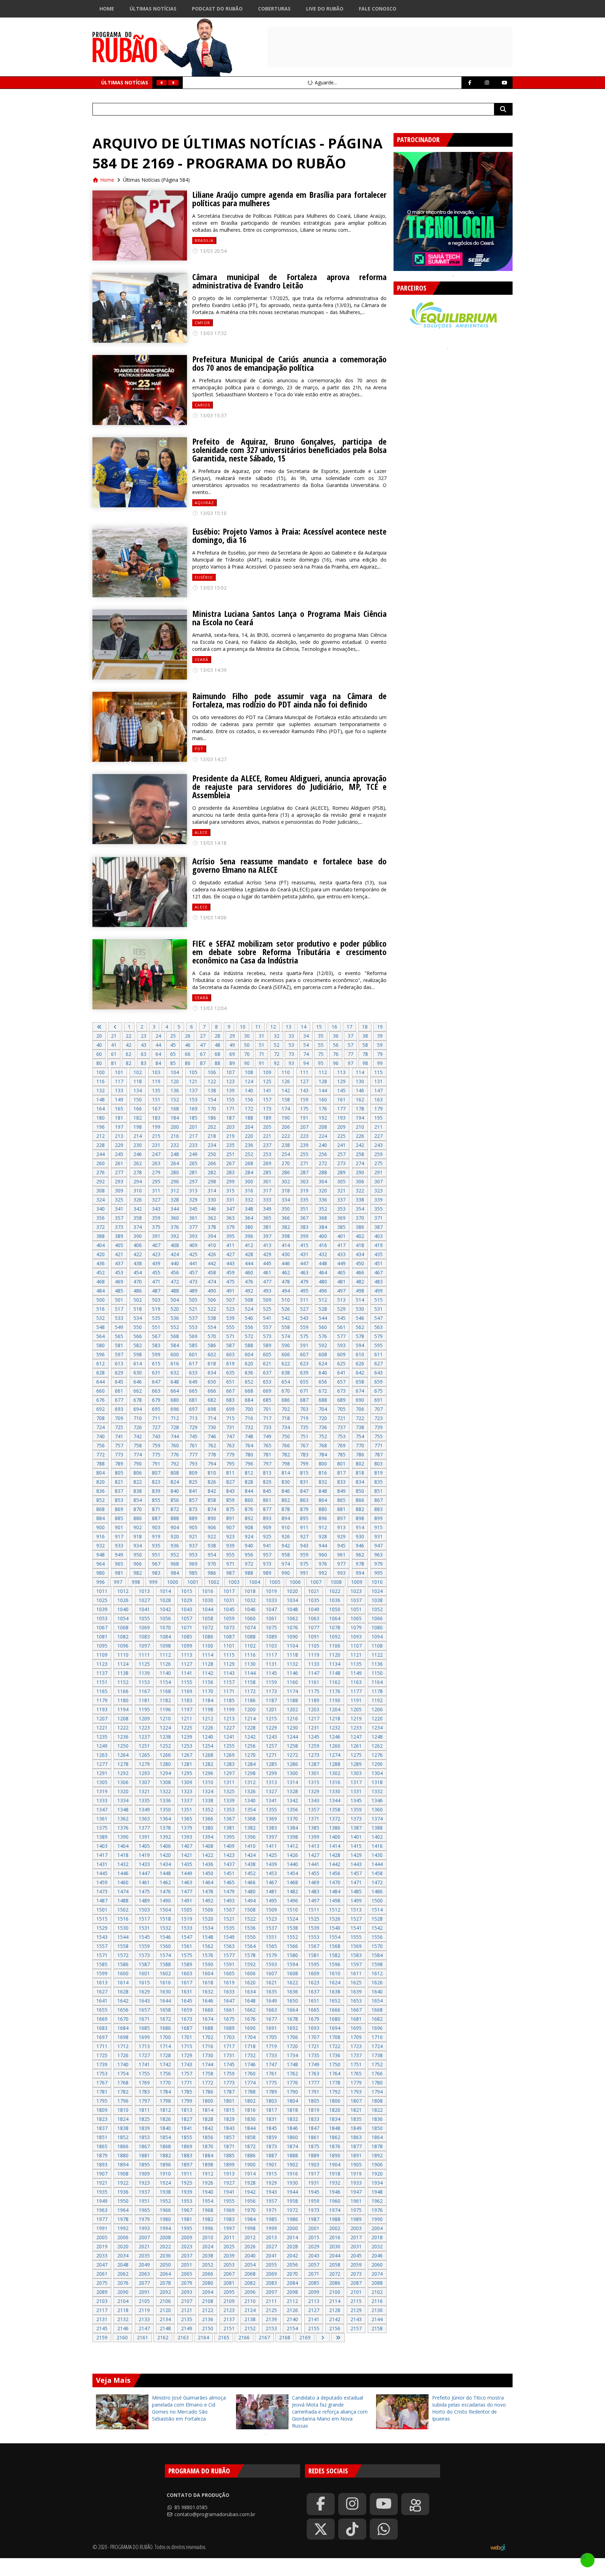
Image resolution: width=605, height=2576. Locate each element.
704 (323, 1409)
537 (193, 1318)
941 (267, 1545)
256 (323, 1154)
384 (323, 1227)
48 (217, 1045)
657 (341, 1382)
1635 (271, 1992)
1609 (314, 1973)
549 (119, 1327)
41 (114, 1045)
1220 (377, 1718)
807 (156, 1473)
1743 (187, 2064)
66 (188, 1054)
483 (378, 1282)
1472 (377, 1882)
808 (175, 1473)
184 (175, 1118)
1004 (255, 1582)
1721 (314, 2046)
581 (119, 1345)
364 (249, 1218)
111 (304, 1072)
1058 (208, 1618)
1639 (356, 1992)
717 (267, 1418)
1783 (144, 2092)
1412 (292, 1846)
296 (175, 1181)
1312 (250, 1782)
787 (378, 1454)
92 (277, 1063)
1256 (250, 1746)
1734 (292, 2055)
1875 (314, 2146)
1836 (377, 2119)
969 (193, 1564)
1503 (144, 1910)
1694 (335, 2028)
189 (267, 1118)
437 (119, 1263)
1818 (292, 2110)
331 (230, 1200)
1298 (250, 1773)
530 (360, 1309)
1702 (208, 2037)
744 (175, 1436)
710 (138, 1418)
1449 (187, 1873)
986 (212, 1573)
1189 (314, 1700)
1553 (314, 1937)
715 (230, 1418)
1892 (377, 2155)
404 (100, 1245)
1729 (187, 2055)
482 (360, 1282)
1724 (377, 2046)
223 (304, 1136)
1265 (144, 1755)
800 (323, 1464)
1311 (229, 1782)
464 (323, 1272)
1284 (250, 1764)
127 (304, 1081)
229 (119, 1145)
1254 (208, 1746)
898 (360, 1518)
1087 (229, 1637)
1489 (144, 1900)
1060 (250, 1618)
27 (203, 1036)
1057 (187, 1618)
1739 (102, 2064)
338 (360, 1200)
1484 (335, 1891)
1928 (250, 2183)
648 (175, 1382)
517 (119, 1309)
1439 (271, 1864)
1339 (229, 1800)
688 (323, 1400)
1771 (187, 2083)
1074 (250, 1627)
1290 (377, 1764)
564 (100, 1336)
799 (304, 1464)
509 (267, 1300)
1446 (123, 1873)
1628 (123, 1992)
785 (341, 1454)
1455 (314, 1873)
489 (193, 1291)
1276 (377, 1755)
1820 (335, 2110)
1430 (377, 1855)
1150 (377, 1673)
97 (350, 1063)
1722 (335, 2046)
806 (138, 1473)
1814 (208, 2110)
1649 (271, 2001)
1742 (165, 2064)
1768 (123, 2083)
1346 (377, 1800)
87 (203, 1063)
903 (156, 1527)
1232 (335, 1728)
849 (341, 1491)
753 (341, 1436)
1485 (356, 1891)
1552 (292, 1937)
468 (100, 1282)
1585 (102, 1964)
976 (323, 1564)
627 (378, 1363)
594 (360, 1345)
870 (138, 1509)
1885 (229, 2155)
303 (304, 1181)
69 (232, 1054)
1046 (250, 1609)
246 (138, 1154)
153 (193, 1099)
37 (350, 1036)
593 (341, 1345)
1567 (314, 1946)
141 (267, 1090)
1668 (377, 2010)
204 (249, 1127)
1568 (335, 1946)
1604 (208, 1973)
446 (286, 1263)
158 (286, 1099)
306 (360, 1181)
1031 (229, 1600)
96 (336, 1063)
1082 (123, 1637)
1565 (271, 1946)
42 (128, 1045)
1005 (275, 1582)
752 (323, 1436)
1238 (165, 1737)
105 (193, 1072)
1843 (229, 2128)
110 (286, 1072)
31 (262, 1036)
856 (175, 1500)
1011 (102, 1591)
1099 (187, 1646)
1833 (314, 2119)
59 (380, 1045)
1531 (144, 1928)
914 (360, 1527)
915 (378, 1527)
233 (193, 1145)
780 (249, 1454)
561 (341, 1327)
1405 (144, 1846)
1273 (314, 1755)
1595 (314, 1964)
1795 (102, 2101)
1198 (208, 1709)
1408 (208, 1846)
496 (323, 1291)
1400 (335, 1837)
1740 (123, 2064)
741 (119, 1436)
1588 (165, 1964)
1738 (377, 2055)
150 (138, 1099)
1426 (292, 1855)
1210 (165, 1718)
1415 (356, 1846)
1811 (144, 2110)
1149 (356, 1673)
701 (267, 1409)
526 (286, 1309)
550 (138, 1327)
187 (230, 1118)
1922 (123, 2183)
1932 (335, 2183)
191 (304, 1118)
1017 (229, 1591)
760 (175, 1445)
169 (193, 1109)
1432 (123, 1864)
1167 (144, 1691)
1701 (187, 2037)
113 (341, 1072)
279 (156, 1172)
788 (100, 1464)
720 (323, 1418)
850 (360, 1491)
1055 (144, 1618)
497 (341, 1291)
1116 (250, 1655)
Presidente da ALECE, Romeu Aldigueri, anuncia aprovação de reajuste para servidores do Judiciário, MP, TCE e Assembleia (289, 787)
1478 (208, 1891)
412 (249, 1245)
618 (212, 1363)
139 (230, 1090)
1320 (123, 1791)
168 (175, 1109)
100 (100, 1072)
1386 (335, 1828)
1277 (102, 1764)
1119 (314, 1655)
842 (212, 1491)
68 (217, 1054)
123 (230, 1081)
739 (378, 1427)
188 (249, 1118)
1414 (335, 1846)
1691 (271, 2028)
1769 (144, 2083)
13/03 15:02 (213, 588)
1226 (208, 1728)
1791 (314, 2092)
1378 (165, 1828)
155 (230, 1099)
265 (193, 1163)
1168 (165, 1691)
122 (212, 1081)
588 (249, 1345)
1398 (292, 1837)
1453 (271, 1873)
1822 (377, 2110)
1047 (271, 1609)
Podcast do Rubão (217, 9)
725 (119, 1427)
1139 (144, 1673)
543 (304, 1318)
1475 (144, 1891)
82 (128, 1063)
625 (341, 1363)
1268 (208, 1755)
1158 (250, 1682)
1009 (357, 1582)
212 (100, 1136)
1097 (144, 1646)
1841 (187, 2128)
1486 (377, 1891)
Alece (201, 832)
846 (286, 1491)
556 (249, 1327)
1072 (208, 1627)
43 (144, 1045)
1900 (250, 2164)
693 (119, 1409)
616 (175, 1363)
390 (138, 1236)
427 (230, 1254)
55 (321, 1045)
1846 (292, 2128)
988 (249, 1573)
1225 (187, 1728)
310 (138, 1190)
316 (249, 1190)
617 (193, 1363)
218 (212, 1136)
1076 (292, 1627)
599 (156, 1354)
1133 (314, 1664)
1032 (250, 1600)
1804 (292, 2101)
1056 (165, 1618)
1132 (292, 1664)
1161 (314, 1682)
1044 (208, 1609)
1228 (250, 1728)
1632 (208, 1992)
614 (138, 1363)
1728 (165, 2055)
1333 (102, 1800)
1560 (165, 1946)
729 (193, 1427)
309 (119, 1190)
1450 (208, 1873)
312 (175, 1190)
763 (230, 1445)
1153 (144, 1682)
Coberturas (274, 9)
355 (378, 1209)
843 (230, 1491)
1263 (102, 1755)
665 (193, 1391)
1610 (335, 1973)
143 (304, 1090)
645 (119, 1382)
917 (119, 1536)
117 (119, 1081)
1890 (335, 2155)
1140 (165, 1673)
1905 (356, 2164)
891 (230, 1518)
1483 (314, 1891)
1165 (102, 1691)
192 (323, 1118)
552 (175, 1327)
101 (119, 1072)
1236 (123, 1737)
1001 (193, 1582)
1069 (144, 1627)
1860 (292, 2137)
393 (193, 1236)
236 (249, 1145)
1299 (271, 1773)
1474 (123, 1891)
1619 (229, 1982)
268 (249, 1163)
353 (341, 1209)
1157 (229, 1682)
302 (286, 1181)
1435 (187, 1864)
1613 (102, 1982)
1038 (377, 1600)
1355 (271, 1809)
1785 (187, 2092)
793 (193, 1464)
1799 (187, 2101)
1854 (165, 2137)
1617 (187, 1982)
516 (100, 1309)
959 (304, 1555)
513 (341, 1300)
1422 (208, 1855)
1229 (271, 1728)
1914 (250, 2174)
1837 (102, 2128)
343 (156, 1209)
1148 (335, 1673)
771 (378, 1445)
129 (341, 1081)
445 (267, 1263)
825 (193, 1482)
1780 (377, 2083)
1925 (187, 2183)
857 (193, 1500)
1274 (335, 1755)
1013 (144, 1591)
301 (267, 1181)
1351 (187, 1809)
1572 (123, 1955)
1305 (102, 1782)
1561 (187, 1946)
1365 (187, 1819)
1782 (123, 2092)
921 (193, 1536)
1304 (377, 1773)
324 (100, 1200)
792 (175, 1464)
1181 (144, 1700)
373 (119, 1227)
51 (262, 1045)
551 (156, 1327)
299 (230, 1181)
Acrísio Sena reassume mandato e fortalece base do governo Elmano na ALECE (289, 865)
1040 (123, 1609)
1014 (165, 1591)
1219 (356, 1718)
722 (360, 1418)
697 (193, 1409)
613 (119, 1363)
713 (193, 1418)
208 (323, 1127)
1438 (250, 1864)
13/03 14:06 (213, 917)
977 (341, 1564)
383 (304, 1227)
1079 (356, 1627)
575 (304, 1336)
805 (119, 1473)
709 (119, 1418)
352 (323, 1209)
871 (156, 1509)
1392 (165, 1837)
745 (193, 1436)
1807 (356, 2101)
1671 (144, 2019)
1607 (271, 1973)
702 (286, 1409)
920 (175, 1536)
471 (156, 1282)
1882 (165, 2155)
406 (138, 1245)
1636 (292, 1992)
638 (286, 1373)
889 (193, 1518)
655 (304, 1382)
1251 (144, 1746)
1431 (102, 1864)
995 (378, 1573)
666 (212, 1391)
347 (230, 1209)
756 (100, 1445)
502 (138, 1300)
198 (138, 1127)
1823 (102, 2119)
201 (193, 1127)
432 (323, 1254)
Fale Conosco (378, 9)
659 (378, 1382)
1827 (187, 2119)
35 (321, 1036)
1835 (356, 2119)
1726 (123, 2055)
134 (138, 1090)
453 (119, 1272)
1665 (314, 2010)
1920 (377, 2174)
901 (119, 1527)
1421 (187, 1855)
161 (341, 1099)
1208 (123, 1718)
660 (100, 1391)
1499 (356, 1900)
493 (267, 1291)
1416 (377, 1846)
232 (175, 1145)
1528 (377, 1919)
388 (100, 1236)
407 (156, 1245)
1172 (250, 1691)
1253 (187, 1746)
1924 (165, 2183)
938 (212, 1545)
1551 (271, 1937)
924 (249, 1536)
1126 (165, 1664)
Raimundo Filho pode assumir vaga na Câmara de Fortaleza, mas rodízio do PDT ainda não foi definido (289, 700)
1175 (314, 1691)
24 (158, 1036)
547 (378, 1318)
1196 (165, 1709)
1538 (292, 1928)
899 (378, 1518)
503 (156, 1300)
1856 (208, 2137)
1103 (271, 1646)
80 (99, 1063)
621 (267, 1363)
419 (378, 1245)
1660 (208, 2010)
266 (212, 1163)
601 (193, 1354)
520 (175, 1309)
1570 (377, 1946)
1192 (377, 1700)
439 (156, 1263)
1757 (187, 2073)
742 (138, 1436)
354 (360, 1209)
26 (188, 1036)
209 (341, 1127)
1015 (187, 1591)
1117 (271, 1655)
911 (304, 1527)
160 (323, 1099)
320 (323, 1190)
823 (156, 1482)
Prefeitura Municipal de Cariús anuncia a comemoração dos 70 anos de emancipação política (289, 363)
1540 (335, 1928)
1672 (165, 2019)
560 (323, 1327)
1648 (250, 2001)
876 (249, 1509)
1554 (335, 1937)
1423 (229, 1855)
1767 (102, 2083)
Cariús (202, 405)
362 (212, 1218)
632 (175, 1373)
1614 (123, 1982)
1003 (234, 1582)
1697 (102, 2037)
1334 (123, 1800)
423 (156, 1254)
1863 (356, 2137)
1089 (271, 1637)
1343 (314, 1800)
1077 (314, 1627)
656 (323, 1382)
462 (286, 1272)
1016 (208, 1591)
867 (378, 1500)
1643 (144, 2001)
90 (247, 1063)
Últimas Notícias (153, 9)
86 (188, 1063)
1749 (314, 2064)
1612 (377, 1973)
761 (193, 1445)
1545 (144, 1937)
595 (378, 1345)
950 (138, 1555)
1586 (123, 1964)
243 (378, 1145)
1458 (377, 1873)
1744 (208, 2064)
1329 (314, 1791)
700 (249, 1409)
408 (175, 1245)
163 (378, 1099)
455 (156, 1272)
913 (341, 1527)
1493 (229, 1900)
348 (249, 1209)
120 (175, 1081)
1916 (292, 2174)
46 (188, 1045)
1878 (377, 2146)
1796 (123, 2101)
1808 (377, 2101)
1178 (377, 1691)
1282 (208, 1764)
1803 (271, 2101)
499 (378, 1291)
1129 (229, 1664)
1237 (144, 1737)
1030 (208, 1600)
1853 (144, 2137)
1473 (102, 1891)
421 (119, 1254)
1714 (165, 2046)
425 (193, 1254)
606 (286, 1354)
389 (119, 1236)
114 (360, 1072)
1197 (187, 1709)
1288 (335, 1764)
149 (119, 1099)
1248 (377, 1737)
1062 (292, 1618)
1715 (187, 2046)
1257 (271, 1746)
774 (138, 1454)
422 (138, 1254)
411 (230, 1245)
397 (267, 1236)
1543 (102, 1937)
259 (378, 1154)
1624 (335, 1982)
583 (156, 1345)
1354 (250, 1809)
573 (267, 1336)
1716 (208, 2046)
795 (230, 1464)
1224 (165, 1728)
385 (341, 1227)
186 (212, 1118)
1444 (377, 1864)
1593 (271, 1964)
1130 (250, 1664)
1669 (102, 2019)
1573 (144, 1955)
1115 (229, 1655)
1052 (377, 1609)
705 (341, 1409)
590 (286, 1345)
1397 (271, 1837)
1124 (123, 1664)
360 (175, 1218)
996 (100, 1582)
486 (138, 1291)
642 (360, 1373)
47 (203, 1045)
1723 (356, 2046)
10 (243, 1027)
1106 (335, 1646)
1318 (377, 1782)
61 (114, 1054)
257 (341, 1154)
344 (175, 1209)
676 (100, 1400)
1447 (144, 1873)
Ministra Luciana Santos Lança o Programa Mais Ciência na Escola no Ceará (289, 618)
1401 (356, 1837)
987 (230, 1573)
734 (286, 1427)
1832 (292, 2119)
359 (156, 1218)
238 (286, 1145)
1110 (123, 1655)
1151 (102, 1682)
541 (267, 1318)
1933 (356, 2183)
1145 (271, 1673)
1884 (208, 2155)
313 (193, 1190)
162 (360, 1099)
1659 (187, 2010)
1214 (250, 1718)
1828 (208, 2119)
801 (341, 1464)
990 (286, 1573)
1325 (229, 1791)
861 (267, 1500)
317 (267, 1190)
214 (138, 1136)
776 (175, 1454)
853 (119, 1500)
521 (193, 1309)
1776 (292, 2083)
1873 (271, 2146)
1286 (292, 1764)
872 (175, 1509)
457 (193, 1272)
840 (175, 1491)
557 (267, 1327)
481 (341, 1282)
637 (267, 1373)
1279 (144, 1764)
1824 (123, 2119)
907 (230, 1527)
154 (212, 1099)
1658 (165, 2010)
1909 (144, 2174)
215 (156, 1136)
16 (334, 1027)
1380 (208, 1828)
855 (156, 1500)
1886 (250, 2155)
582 (138, 1345)
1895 (144, 2164)
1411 (271, 1846)
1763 (314, 2073)
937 (193, 1545)
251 (230, 1154)
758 (138, 1445)
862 (286, 1500)
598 (138, 1354)
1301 (314, 1773)
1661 (229, 2010)
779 (230, 1454)
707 (378, 1409)
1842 (208, 2128)
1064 (335, 1618)
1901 (271, 2164)
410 (212, 1245)
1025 (102, 1600)
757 (119, 1445)
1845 (271, 2128)
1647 (229, 2001)
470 (138, 1282)
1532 (165, 1928)
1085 (187, 1637)
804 (100, 1473)
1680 (335, 2019)
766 (286, 1445)
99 (380, 1063)
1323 (187, 1791)
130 (360, 1081)
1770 (165, 2083)
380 (249, 1227)
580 (100, 1345)
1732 (250, 2055)
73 (291, 1054)
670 (286, 1391)
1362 (123, 1819)
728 (175, 1427)
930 (360, 1536)
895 (304, 1518)
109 (267, 1072)
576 (323, 1336)
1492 (208, 1900)
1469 (314, 1882)
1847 (314, 2128)
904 (175, 1527)
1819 (314, 2110)
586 (212, 1345)
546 (360, 1318)
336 (323, 1200)
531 (378, 1309)
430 (286, 1254)
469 (119, 1282)
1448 (165, 1873)
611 (378, 1354)
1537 (271, 1928)
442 (212, 1263)
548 (100, 1327)
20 (99, 1036)
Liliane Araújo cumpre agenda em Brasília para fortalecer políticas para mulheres (289, 199)
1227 (229, 1728)
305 (341, 1181)
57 (350, 1045)
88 (217, 1063)
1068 (123, 1627)
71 (262, 1054)
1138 (123, 1673)
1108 (377, 1646)
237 (267, 1145)
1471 (356, 1882)
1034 (292, 1600)
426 (212, 1254)
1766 (377, 2073)
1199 (229, 1709)
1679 (314, 2019)
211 (378, 1127)
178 (360, 1109)
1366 (208, 1819)
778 (212, 1454)
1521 (229, 1919)
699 (230, 1409)
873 (193, 1509)
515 (378, 1300)
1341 (271, 1800)
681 (193, 1400)
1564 (250, 1946)
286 (286, 1172)
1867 (144, 2146)
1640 (377, 1992)
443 (230, 1263)
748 (249, 1436)
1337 (187, 1800)
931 (378, 1536)
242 (360, 1145)
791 (156, 1464)
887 (156, 1518)
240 (323, 1145)
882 (360, 1509)
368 (323, 1218)
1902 (292, 2164)
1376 (123, 1828)
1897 (187, 2164)
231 (156, 1145)
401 (341, 1236)
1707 (314, 2037)
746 (212, 1436)
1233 (356, 1728)
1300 (292, 1773)
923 (230, 1536)
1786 (208, 2092)
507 (230, 1300)
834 (360, 1482)
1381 (229, 1828)
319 (304, 1190)
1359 (356, 1809)
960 (323, 1555)
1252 (165, 1746)
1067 (102, 1627)
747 (230, 1436)
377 (193, 1227)
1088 (250, 1637)
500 (100, 1300)
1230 (292, 1728)
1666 (335, 2010)
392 (175, 1236)
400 (323, 1236)
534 (138, 1318)
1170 (208, 1691)
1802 (250, 2101)
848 (323, 1491)
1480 (250, 1891)
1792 (335, 2092)
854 (138, 1500)
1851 (102, 2137)
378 (212, 1227)
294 (138, 1181)
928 (323, 1536)
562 (360, 1327)
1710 (377, 2037)
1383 (271, 1828)
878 (286, 1509)
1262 (377, 1746)
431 (304, 1254)
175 (304, 1109)
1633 (229, 1992)
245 (119, 1154)
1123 (102, 1664)
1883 (187, 2155)
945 (341, 1545)
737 (341, 1427)
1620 (250, 1982)
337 (341, 1200)
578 (360, 1336)
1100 (208, 1646)
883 (378, 1509)
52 (277, 1045)
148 (100, 1099)
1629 (144, 1992)
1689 (229, 2028)
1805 (314, 2101)
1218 (335, 1718)
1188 (292, 1700)
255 (304, 1154)
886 (138, 1518)
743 (156, 1436)
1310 (208, 1782)
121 (193, 1081)
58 (365, 1045)
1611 (356, 1973)
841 (193, 1491)
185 (193, 1118)
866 (360, 1500)
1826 (165, 2119)
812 (249, 1473)
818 (360, 1473)
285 (267, 1172)
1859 (271, 2137)
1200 (250, 1709)
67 (203, 1054)
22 (128, 1036)
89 (232, 1063)
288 (323, 1172)
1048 (292, 1609)
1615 (144, 1982)
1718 (250, 2046)
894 (286, 1518)
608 (323, 1354)
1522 (250, 1919)
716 (249, 1418)
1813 (187, 2110)
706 (360, 1409)
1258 (292, 1746)
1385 (314, 1828)
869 (119, 1509)
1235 (102, 1737)
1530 (123, 1928)
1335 (144, 1800)
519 (156, 1309)
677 (119, 1400)
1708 (335, 2037)
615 (156, 1363)
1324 (208, 1791)
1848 (335, 2128)
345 (193, 1209)
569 (193, 1336)
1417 (102, 1855)
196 (100, 1127)
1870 (208, 2146)
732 (249, 1427)
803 (378, 1464)
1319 (102, 1791)
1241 (229, 1737)
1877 (356, 2146)
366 (286, 1218)
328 (175, 1200)
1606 (250, 1973)
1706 (292, 2037)
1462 (165, 1882)
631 (156, 1373)
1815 (229, 2110)
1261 (356, 1746)
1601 (144, 1973)
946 (360, 1545)
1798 (165, 2101)
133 (119, 1090)
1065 (356, 1618)
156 (249, 1099)
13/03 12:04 (213, 1008)
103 (156, 1072)
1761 (271, 2073)
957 (267, 1555)
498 (360, 1291)
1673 (187, 2019)
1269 (229, 1755)
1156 (208, 1682)
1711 (102, 2046)
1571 (102, 1955)
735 (304, 1427)
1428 (335, 1855)
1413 (314, 1846)
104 (175, 1072)
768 (323, 1445)
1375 (102, 1828)
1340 (250, 1800)
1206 (377, 1709)
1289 (356, 1764)
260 (100, 1163)
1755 (144, 2073)
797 (267, 1464)
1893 (102, 2164)
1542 (377, 1928)
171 (230, 1109)
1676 (250, 2019)
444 (249, 1263)
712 (175, 1418)
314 (212, 1190)
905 (193, 1527)
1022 (335, 1591)
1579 (271, 1955)
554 (212, 1327)
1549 (229, 1937)
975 (304, 1564)
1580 (292, 1955)
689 (341, 1400)
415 (304, 1245)
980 (100, 1573)
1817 (271, 2110)
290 (360, 1172)
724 (100, 1427)
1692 (292, 2028)
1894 (123, 2164)
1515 (102, 1919)
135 (156, 1090)
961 (341, 1555)
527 (304, 1309)
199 (156, 1127)
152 (175, 1099)
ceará (201, 659)
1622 (292, 1982)
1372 (335, 1819)
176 (323, 1109)
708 (100, 1418)
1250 (123, 1746)
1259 (314, 1746)
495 (304, 1291)
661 (119, 1391)
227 (378, 1136)
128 (323, 1081)
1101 (229, 1646)
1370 (292, 1819)
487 (156, 1291)
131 (378, 1081)
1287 (314, 1764)
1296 (208, 1773)
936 (175, 1545)
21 (114, 1036)
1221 (102, 1728)
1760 (250, 2073)
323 (378, 1190)
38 (365, 1036)
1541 (356, 1928)
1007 (316, 1582)
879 (304, 1509)
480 (323, 1282)
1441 (314, 1864)
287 (304, 1172)
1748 (292, 2064)
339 (378, 1200)
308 (100, 1190)
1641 (102, 2001)
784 (323, 1454)
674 (360, 1391)
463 (304, 1272)
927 (304, 1536)
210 (360, 1127)
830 (286, 1482)
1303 (356, 1773)
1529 (102, 1928)
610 (360, 1354)
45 (173, 1045)
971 (230, 1564)
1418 (123, 1855)
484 (100, 1291)
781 (267, 1454)
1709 (356, 2037)
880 (323, 1509)
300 (249, 1181)
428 (249, 1254)
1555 (356, 1937)
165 (119, 1109)
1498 (335, 1900)
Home (107, 9)
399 (304, 1236)
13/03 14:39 (213, 670)
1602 (165, 1973)
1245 (314, 1737)
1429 (356, 1855)
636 (249, 1373)
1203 (314, 1709)
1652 (335, 2001)
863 (304, 1500)
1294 (165, 1773)
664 (175, 1391)
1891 (356, 2155)
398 (286, 1236)
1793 (356, 2092)
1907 (102, 2174)
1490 (165, 1900)
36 (336, 1036)
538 (212, 1318)
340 (100, 1209)
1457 (356, 1873)
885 (119, 1518)
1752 (377, 2064)
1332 (377, 1791)
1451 (229, 1873)
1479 (229, 1891)
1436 (208, 1864)
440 (175, 1263)
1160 (292, 1682)
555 (230, 1327)
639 (304, 1373)
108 (249, 1072)
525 (267, 1309)
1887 (271, 2155)
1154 (165, 1682)
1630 (165, 1992)
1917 (314, 2174)
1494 (250, 1900)
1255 (229, 1746)
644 (100, 1382)
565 (119, 1336)
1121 (356, 1655)
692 (100, 1409)
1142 (208, 1673)
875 (230, 1509)
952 (175, 1555)
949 (119, 1555)
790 (138, 1464)
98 (365, 1063)
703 (304, 1409)
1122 (377, 1655)
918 (138, 1536)
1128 (208, 1664)
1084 (165, 1637)
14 (304, 1027)
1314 (292, 1782)
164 (100, 1109)
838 (138, 1491)
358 (138, 1218)
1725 (102, 2055)
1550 (250, 1937)
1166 (123, 1691)
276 (100, 1172)
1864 (377, 2137)
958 (286, 1555)
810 (212, 1473)
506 (212, 1300)
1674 (208, 2019)
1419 (144, 1855)
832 (323, 1482)
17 (349, 1027)
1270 (250, 1755)
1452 (250, 1873)
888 (175, 1518)
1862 (335, 2137)
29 (232, 1036)
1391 (144, 1837)
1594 (292, 1964)
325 (119, 1200)
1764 (335, 2073)
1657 (144, 2010)
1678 (292, 2019)
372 (100, 1227)
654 (286, 1382)
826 (212, 1482)
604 (249, 1354)
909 (267, 1527)
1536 (250, 1928)
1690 (250, 2028)
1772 (208, 2083)
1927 (229, 2183)
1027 (144, 1600)
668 (249, 1391)
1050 (335, 1609)
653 (267, 1382)
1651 (314, 2001)
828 (249, 1482)
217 (193, 1136)
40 (99, 1045)
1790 (292, 2092)
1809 (102, 2110)
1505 (187, 1910)
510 (286, 1300)
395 (230, 1236)
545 (341, 1318)
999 (153, 1582)
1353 (229, 1809)
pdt (199, 749)
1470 (335, 1882)
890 (212, 1518)
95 (321, 1063)
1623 (314, 1982)
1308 (165, 1782)
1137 (102, 1673)
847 (304, 1491)
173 (267, 1109)
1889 (314, 2155)
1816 (250, 2110)
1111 (144, 1655)
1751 (356, 2064)
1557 (102, 1946)
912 (323, 1527)
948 (100, 1555)
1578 (250, 1955)
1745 (229, 2064)
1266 (165, 1755)
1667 (356, 2010)
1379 (187, 1828)
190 (286, 1118)
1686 (165, 2028)
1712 (123, 2046)
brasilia (204, 240)
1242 (250, 1737)
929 (341, 1536)
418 (360, 1245)
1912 (208, 2174)
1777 (314, 2083)
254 (286, 1154)
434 (360, 1254)
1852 (123, 2137)
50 (247, 1045)
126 (286, 1081)
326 (138, 1200)
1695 (356, 2028)
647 (156, 1382)
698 (212, 1409)
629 (119, 1373)
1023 (356, 1591)
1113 (187, 1655)
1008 (336, 1582)
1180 (123, 1700)
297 (193, 1181)
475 (230, 1282)
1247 (356, 1737)
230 (138, 1145)
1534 (208, 1928)
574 (286, 1336)
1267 (187, 1755)
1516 (123, 1919)
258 (360, 1154)
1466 (250, 1882)
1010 (377, 1582)
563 (378, 1327)
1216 (292, 1718)
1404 (123, 1846)
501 (119, 1300)
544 (323, 1318)
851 (378, 1491)
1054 (123, 1618)
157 (267, 1099)
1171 (229, 1691)
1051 (356, 1609)
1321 (144, 1791)
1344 (335, 1800)
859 (230, 1500)
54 (306, 1045)
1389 (102, 1837)
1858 (250, 2137)
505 (193, 1300)
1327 (271, 1791)
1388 (377, 1828)
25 (173, 1036)
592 (323, 1345)
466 (360, 1272)
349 (267, 1209)
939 (230, 1545)
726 (138, 1427)
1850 (377, 2128)
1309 (187, 1782)
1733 (271, 2055)
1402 (377, 1837)
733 (267, 1427)
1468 (292, 1882)
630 (138, 1373)
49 (232, 1045)
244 (100, 1154)
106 (212, 1072)
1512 (335, 1910)
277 (119, 1172)
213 (119, 1136)
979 (378, 1564)
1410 (250, 1846)
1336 (165, 1800)
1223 (144, 1728)
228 (100, 1145)
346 (212, 1209)
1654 (377, 2001)
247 (156, 1154)
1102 (250, 1646)
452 (100, 1272)
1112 (165, 1655)
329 (193, 1200)
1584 (377, 1955)
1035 (314, 1600)
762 (212, 1445)
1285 (271, 1764)
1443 (356, 1864)
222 (286, 1136)
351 (304, 1209)
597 (119, 1354)
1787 (229, 2092)
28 (217, 1036)
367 (304, 1218)
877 (267, 1509)
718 (286, 1418)
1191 (356, 1700)
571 (230, 1336)
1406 (165, 1846)
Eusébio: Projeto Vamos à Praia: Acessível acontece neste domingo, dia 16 (289, 536)
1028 (165, 1600)
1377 (144, 1828)
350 (286, 1209)
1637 (314, 1992)
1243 (271, 1737)
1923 (144, 2183)
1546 (165, 1937)
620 (249, 1363)
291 (378, 1172)
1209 (144, 1718)
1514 (377, 1910)
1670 (123, 2019)
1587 (144, 1964)
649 (193, 1382)
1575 (187, 1955)
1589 (187, 1964)
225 (341, 1136)
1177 (356, 1691)
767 (304, 1445)
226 (360, 1136)
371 (378, 1218)
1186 (250, 1700)
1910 (165, 2174)
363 (230, 1218)
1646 (208, 2001)
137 (193, 1090)
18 (365, 1027)
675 (378, 1391)
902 (138, 1527)
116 (100, 1081)
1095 (102, 1646)
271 (304, 1163)
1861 (314, 2137)
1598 (377, 1964)
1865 (102, 2146)
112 (323, 1072)
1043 (187, 1609)
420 (100, 1254)
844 (249, 1491)
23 (144, 1036)
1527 (356, 1919)
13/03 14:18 (213, 843)
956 (249, 1555)
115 (378, 1072)
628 (100, 1373)
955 (230, 1555)
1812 (165, 2110)
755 (378, 1436)
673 (341, 1391)
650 (212, 1382)
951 (156, 1555)
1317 (356, 1782)
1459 (102, 1882)
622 (286, 1363)
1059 (229, 1618)
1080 (377, 1627)
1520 (208, 1919)
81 (114, 1063)
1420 (165, 1855)
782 (286, 1454)
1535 (229, 1928)
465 (341, 1272)
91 (262, 1063)
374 (138, 1227)
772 (100, 1454)
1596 (335, 1964)
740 (100, 1436)
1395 (229, 1837)
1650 (292, 2001)
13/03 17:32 (213, 333)
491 (230, 1291)
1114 (208, 1655)
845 (267, 1491)
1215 (271, 1718)
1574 (165, 1955)
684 (249, 1400)
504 (175, 1300)
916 (100, 1536)
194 (360, 1118)
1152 (123, 1682)
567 (156, 1336)
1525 (314, 1919)
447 (304, 1263)
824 (175, 1482)
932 (100, 1545)
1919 (356, 2174)
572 (249, 1336)
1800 (208, 2101)
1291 (102, 1773)
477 (267, 1282)
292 (100, 1181)
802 (360, 1464)
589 (267, 1345)
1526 (335, 1919)
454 (138, 1272)
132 (100, 1090)
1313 (271, 1782)
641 (341, 1373)
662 (138, 1391)
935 (156, 1545)
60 (99, 1054)
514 (360, 1300)
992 (323, 1573)
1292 (123, 1773)
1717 (229, 2046)
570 (212, 1336)
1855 (187, 2137)
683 (230, 1400)
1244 (292, 1737)
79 (380, 1054)
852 (100, 1500)
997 (118, 1582)
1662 (250, 2010)
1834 (335, 2119)
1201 (271, 1709)
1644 (165, 2001)
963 (378, 1555)
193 (341, 1118)
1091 (314, 1637)
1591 (229, 1964)
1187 (271, 1700)
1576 (208, 1955)
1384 (292, 1828)
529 (341, 1309)
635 (230, 1373)
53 (291, 1045)
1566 (292, 1946)
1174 (292, 1691)
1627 (102, 1992)
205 (267, 1127)
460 (249, 1272)
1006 (295, 1582)
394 (212, 1236)
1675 (229, 2019)
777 (193, 1454)
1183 (187, 1700)
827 (230, 1482)
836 (100, 1491)
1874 (292, 2146)
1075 (271, 1627)
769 (341, 1445)
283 (230, 1172)
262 (138, 1163)
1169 (187, 1691)
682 (212, 1400)
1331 (356, 1791)
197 (119, 1127)
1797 (144, 2101)
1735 (314, 2055)
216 (175, 1136)
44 (158, 1045)
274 (360, 1163)
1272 (292, 1755)
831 (304, 1482)
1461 (144, 1882)
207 (304, 1127)
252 (249, 1154)
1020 (292, 1591)
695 (156, 1409)
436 (100, 1263)
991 (304, 1573)
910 (286, 1527)
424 (175, 1254)
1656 (123, 2010)
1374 (377, 1819)
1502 (123, 1910)
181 (119, 1118)
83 (144, 1063)
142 (286, 1090)
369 (341, 1218)
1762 (292, 2073)
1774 (250, 2083)
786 (360, 1454)
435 (378, 1254)
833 (341, 1482)
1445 (102, 1873)
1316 (335, 1782)
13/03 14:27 (213, 759)
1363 (144, 1819)
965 (119, 1564)
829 (267, 1482)
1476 (165, 1891)
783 (304, 1454)
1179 (102, 1700)
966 (138, 1564)
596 (100, 1354)
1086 (208, 1637)
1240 (208, 1737)
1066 (377, 1618)
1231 (314, 1728)
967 (156, 1564)
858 (212, 1500)
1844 (250, 2128)
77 (350, 1054)
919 (156, 1536)
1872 (250, 2146)
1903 (314, 2164)
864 (323, 1500)
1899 (229, 2164)
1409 (229, 1846)
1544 (123, 1937)
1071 (187, 1627)
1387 (356, 1828)
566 (138, 1336)
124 (249, 1081)
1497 (314, 1900)
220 (249, 1136)
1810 (123, 2110)
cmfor (202, 323)
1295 (187, 1773)
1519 (187, 1919)
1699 (144, 2037)
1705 (271, 2037)
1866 (123, 2146)
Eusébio (204, 577)
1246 (335, 1737)
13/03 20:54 (213, 251)
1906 (377, 2164)
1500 (377, 1900)
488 (175, 1291)
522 (212, 1309)
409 (193, 1245)
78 (365, 1054)
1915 (271, 2174)
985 (193, 1573)
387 (378, 1227)
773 (119, 1454)
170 (212, 1109)
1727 (144, 2055)
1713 (144, 2046)
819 (378, 1473)
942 (286, 1545)
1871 (229, 2146)
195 (378, 1118)
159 (304, 1099)
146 (360, 1090)
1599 (102, 1973)
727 (156, 1427)
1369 (271, 1819)
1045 (229, 1609)
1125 (144, 1664)
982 (138, 1573)
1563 (229, 1946)
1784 (165, 2092)
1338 (208, 1800)
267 (230, 1163)
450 (360, 1263)
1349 (144, 1809)
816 (323, 1473)
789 (119, 1464)
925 (267, 1536)
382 (286, 1227)
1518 (165, 1919)
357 (119, 1218)
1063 (314, 1618)
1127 (187, 1664)
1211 (187, 1718)
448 (323, 1263)
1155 (187, 1682)
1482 (292, 1891)
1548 (208, 1937)
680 (175, 1400)
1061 (271, 1618)
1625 (356, 1982)
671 (304, 1391)
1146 (292, 1673)
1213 (229, 1718)
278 (138, 1172)
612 (100, 1363)
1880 (123, 2155)
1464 (208, 1882)
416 (323, 1245)
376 (175, 1227)
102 (138, 1072)
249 (193, 1154)
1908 (123, 2174)
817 (341, 1473)
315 (230, 1190)
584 (175, 1345)
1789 (271, 2092)
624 (323, 1363)
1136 (377, 1664)
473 (193, 1282)
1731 (229, 2055)
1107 (356, 1646)
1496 (292, 1900)
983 (156, 1573)
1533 (187, 1928)
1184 (208, 1700)
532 (100, 1318)
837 (119, 1491)
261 (119, 1163)
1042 (165, 1609)
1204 (335, 1709)
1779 (356, 2083)
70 (247, 1054)
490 (212, 1291)
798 (286, 1464)
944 (323, 1545)
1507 (229, 1910)
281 (193, 1172)
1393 (187, 1837)
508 (249, 1300)
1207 (102, 1718)
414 (286, 1245)
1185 (229, 1700)
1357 (314, 1809)
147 (378, 1090)
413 (267, 1245)
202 (212, 1127)
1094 (377, 1637)
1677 (271, 2019)
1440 (292, 1864)
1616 (165, 1982)
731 (230, 1427)
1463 (187, 1882)
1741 (144, 2064)
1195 (144, 1709)
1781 (102, 2092)
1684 (123, 2028)
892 (249, 1518)
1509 (271, 1910)
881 (341, 1509)
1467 (271, 1882)
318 (286, 1190)
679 (156, 1400)
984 (175, 1573)
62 (128, 1054)
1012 (123, 1591)
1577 (229, 1955)
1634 (250, 1992)
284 (249, 1172)
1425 (271, 1855)
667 (230, 1391)
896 (323, 1518)
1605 (229, 1973)
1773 (229, 2083)
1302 (335, 1773)
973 (267, 1564)
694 (138, 1409)
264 (175, 1163)
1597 (356, 1964)
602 (212, 1354)
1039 (102, 1609)
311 (156, 1190)
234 (212, 1145)
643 (378, 1373)
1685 (144, 2028)
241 (341, 1145)
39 (380, 1036)
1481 (271, 1891)
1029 (187, 1600)
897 (341, 1518)
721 (341, 1418)
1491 (187, 1900)
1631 (187, 1992)
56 (336, 1045)
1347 (102, 1809)
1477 (187, 1891)
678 (138, 1400)
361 (193, 1218)
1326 (250, 1791)
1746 (250, 2064)
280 (175, 1172)
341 (119, 1209)
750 (286, 1436)
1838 (123, 2128)
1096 (123, 1646)
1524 (292, 1919)
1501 (102, 1910)
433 (341, 1254)
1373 (356, 1819)
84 (158, 1063)
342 (138, 1209)
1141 (187, 1673)
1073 (229, 1627)
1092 (335, 1637)
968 (175, 1564)
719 (304, 1418)
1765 (356, 2073)
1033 (271, 1600)
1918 (335, 2174)
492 (249, 1291)
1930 (292, 2183)
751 (304, 1436)
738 (360, 1427)
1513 (356, 1910)
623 (304, 1363)
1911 (187, 2174)
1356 (292, 1809)
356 (100, 1218)
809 (193, 1473)
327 (156, 1200)
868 (100, 1509)
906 (212, 1527)
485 (119, 1291)
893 (267, 1518)
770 (360, 1445)
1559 (144, 1946)
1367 (229, 1819)
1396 (250, 1837)
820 (100, 1482)
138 (212, 1090)
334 (286, 1200)
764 (249, 1445)
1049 (314, 1609)
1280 (165, 1764)
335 (304, 1200)
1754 (123, 2073)
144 (323, 1090)
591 (304, 1345)
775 (156, 1454)
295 (156, 1181)
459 (230, 1272)
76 (336, 1054)
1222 (123, 1728)
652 (249, 1382)
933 (119, 1545)
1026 (123, 1600)
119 (156, 1081)
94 (306, 1063)
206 (286, 1127)
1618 (208, 1982)
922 (212, 1536)
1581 (314, 1955)
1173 (271, 1691)
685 (267, 1400)
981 (119, 1573)
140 (249, 1090)
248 (175, 1154)
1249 (102, 1746)
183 (156, 1118)
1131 (271, 1664)
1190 (335, 1700)
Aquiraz (204, 503)
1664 (292, 2010)
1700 (165, 2037)
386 (360, 1227)
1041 (144, 1609)
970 (212, 1564)
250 (212, 1154)
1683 (102, 2028)
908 (249, 1527)
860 (249, 1500)
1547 (187, 1937)
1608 (292, 1973)
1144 (250, 1673)
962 (360, 1555)
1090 (292, 1637)
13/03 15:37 (213, 415)
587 (230, 1345)
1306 (123, 1782)
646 (138, 1382)
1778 (335, 2083)
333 (267, 1200)
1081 (102, 1637)
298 (212, 1181)
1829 (229, 2119)
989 (267, 1573)
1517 (144, 1919)
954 (212, 1555)
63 (144, 1054)
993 (341, 1573)
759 (156, 1445)
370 (360, 1218)
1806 (335, 2101)
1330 (335, 1791)
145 (341, 1090)
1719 (271, 2046)
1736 (335, 2055)
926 (286, 1536)
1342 (292, 1800)
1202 (292, 1709)
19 (380, 1027)
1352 (208, 1809)
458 (212, 1272)
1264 (123, 1755)
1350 (165, 1809)
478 (286, 1282)
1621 (271, 1982)
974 (286, 1564)
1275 (356, 1755)
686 (286, 1400)
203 (230, 1127)
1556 (377, 1937)
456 (175, 1272)
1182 (165, 1700)
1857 (229, 2137)
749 (267, 1436)
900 (100, 1527)
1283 (229, 1764)
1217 (314, 1718)
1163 (356, 1682)
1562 (208, 1946)
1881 (144, 2155)
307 (378, 1181)
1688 (208, 2028)
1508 (250, 1910)
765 (267, 1445)
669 (267, 1391)
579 (378, 1336)
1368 (250, 1819)
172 (249, 1109)
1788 (250, 2092)
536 (175, 1318)
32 (277, 1036)
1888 (292, 2155)
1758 (208, 2073)
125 (267, 1081)
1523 (271, 1919)
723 (378, 1418)
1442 (335, 1864)
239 (304, 1145)
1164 (377, 1682)
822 (138, 1482)
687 (304, 1400)
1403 (102, 1846)
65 (173, 1054)
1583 (356, 1955)
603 (230, 1354)
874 (212, 1509)
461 (267, 1272)
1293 (144, 1773)
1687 (187, 2028)
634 (212, 1373)
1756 (165, 2073)
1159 (271, 1682)
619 (230, 1363)
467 (378, 1272)
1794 (377, 2092)
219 (230, 1136)
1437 (229, 1864)
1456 (335, 1873)
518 (138, 1309)
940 (249, 1545)
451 (378, 1263)
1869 (187, 2146)
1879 (102, 2155)
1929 (271, 2183)
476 (249, 1282)
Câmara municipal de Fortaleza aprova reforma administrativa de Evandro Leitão (289, 281)
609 (341, 1354)
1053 (102, 1618)
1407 (187, 1846)
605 (267, 1354)
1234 (377, 1728)
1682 (377, 2019)
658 (360, 1382)
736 (323, 1427)
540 (249, 1318)
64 (158, 1054)
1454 (292, 1873)
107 (230, 1072)
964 (100, 1564)
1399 (314, 1837)
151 (156, 1099)
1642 (123, 2001)
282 (212, 1172)
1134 (335, 1664)
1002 (214, 1582)
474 (212, 1282)
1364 (165, 1819)
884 (100, 1518)
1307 (144, 1782)
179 (378, 1109)
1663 (271, 2010)
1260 (335, 1746)
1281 (187, 1764)
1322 (165, 1791)
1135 (356, 1664)
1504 (165, 1910)
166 (138, 1109)
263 (156, 1163)
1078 (335, 1627)
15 (319, 1027)
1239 (187, 1737)
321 (341, 1190)
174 (286, 1109)
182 (138, 1118)
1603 (187, 1973)
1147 (314, 1673)
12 (273, 1027)
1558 (123, 1946)
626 (360, 1363)
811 (230, 1473)
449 (341, 1263)
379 (230, 1227)
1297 (229, 1773)
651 (230, 1382)
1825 (144, 2119)
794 (212, 1464)
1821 (356, 2110)
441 (193, 1263)
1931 (314, 2183)
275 (378, 1163)
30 (247, 1036)
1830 (250, 2119)
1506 (208, 1910)
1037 (356, 1600)
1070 (165, 1627)
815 (304, 1473)
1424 (250, 1855)
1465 (229, 1882)
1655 (102, 2010)
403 (378, 1236)
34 (306, 1036)
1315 (314, 1782)
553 (193, 1327)
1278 (123, 1764)
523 (230, 1309)
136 (175, 1090)
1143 (229, 1673)
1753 (102, 2073)
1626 (377, 1982)
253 (267, 1154)
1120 (335, 1655)
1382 (250, 1828)
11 (258, 1027)
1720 (292, 2046)
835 (378, 1482)
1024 (377, 1591)
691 (378, 1400)
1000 (173, 1582)
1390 (123, 1837)
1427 (314, 1855)
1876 (335, 2146)
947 (378, 1545)
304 (323, 1181)
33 (291, 1036)
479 (304, 1282)
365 (267, 1218)
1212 (208, 1718)
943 (304, 1545)
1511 (314, 1910)
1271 (271, 1755)
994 (360, 1573)
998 (136, 1582)
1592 (250, 1964)
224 (323, 1136)
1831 (271, 2119)
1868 (165, 2146)
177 (341, 1109)
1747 (271, 2064)
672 (323, 1391)
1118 (292, 1655)
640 (323, 1373)
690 (360, 1400)
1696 (377, 2028)
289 (341, 1172)
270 (286, 1163)
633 (193, 1373)
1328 (292, 1791)
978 (360, 1564)
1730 (208, 2055)
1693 (314, 2028)
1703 (229, 2037)
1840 (165, 2128)
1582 (335, 1955)
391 (156, 1236)
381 (267, 1227)
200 (175, 1127)
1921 (102, 2183)
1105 (314, 1646)
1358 (335, 1809)
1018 (250, 1591)
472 (175, 1282)
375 (156, 1227)
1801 (229, 2101)
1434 (165, 1864)
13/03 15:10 (213, 513)
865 (341, 1500)
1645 (187, 2001)
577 (341, 1336)
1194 (123, 1709)
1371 (314, 1819)
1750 (335, 2064)
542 (286, 1318)
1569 (356, 1946)
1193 (102, 1709)
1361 (102, 1819)
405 (119, 1245)
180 (100, 1118)
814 (286, 1473)
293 (119, 1181)
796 (249, 1464)
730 (212, 1427)
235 (230, 1145)
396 (249, 1236)
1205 (356, 1709)
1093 (356, 1637)
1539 (314, 1928)
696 (175, 1409)
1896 (165, 2164)
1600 (123, 1973)
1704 (250, 2037)
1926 (208, 2183)
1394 (208, 1837)
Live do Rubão (325, 9)
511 (304, 1300)
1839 (144, 2128)
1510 (292, 1910)
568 (175, 1336)
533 (119, 1318)
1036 (335, 1600)
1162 (335, 1682)
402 (360, 1236)
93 (291, 1063)
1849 (356, 2128)
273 (341, 1163)
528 (323, 1309)
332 (249, 1200)
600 (175, 1354)
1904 (335, 2164)
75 (321, 1054)
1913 (229, 2174)
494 (286, 1291)
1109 (102, 1655)
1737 (356, 2055)
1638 (335, 1992)
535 (156, 1318)
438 (138, 1263)
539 (230, 1318)
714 (212, 1418)
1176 (335, 1691)
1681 (356, 2019)
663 (156, 1391)
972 (249, 1564)
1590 (208, 1964)
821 (119, 1482)
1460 (123, 1882)
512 (323, 1300)
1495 (271, 1900)
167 (156, 1109)
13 (288, 1027)
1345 (356, 1800)
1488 (123, 1900)
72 (277, 1054)
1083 (144, 1637)
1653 (356, 2001)
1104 (292, 1646)
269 (267, 1163)
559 (304, 1327)
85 (173, 1063)
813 (267, 1473)
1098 (165, 1646)
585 (193, 1345)
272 (323, 1163)
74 (306, 1054)
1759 (229, 2073)
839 (156, 1491)
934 (138, 1545)
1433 (144, 1864)
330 (212, 1200)
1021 (314, 1591)
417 (341, 1245)
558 (286, 1327)
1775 (271, 2083)
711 (156, 1418)
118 (138, 1081)
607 (304, 1354)
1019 (271, 1591)
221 (267, 1136)
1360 (377, 1809)
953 (193, 1555)
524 (249, 1309)
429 (267, 1254)
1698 (123, 2037)
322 (360, 1190)
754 (360, 1436)
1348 (123, 1809)
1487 (102, 1900)
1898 (208, 2164)
